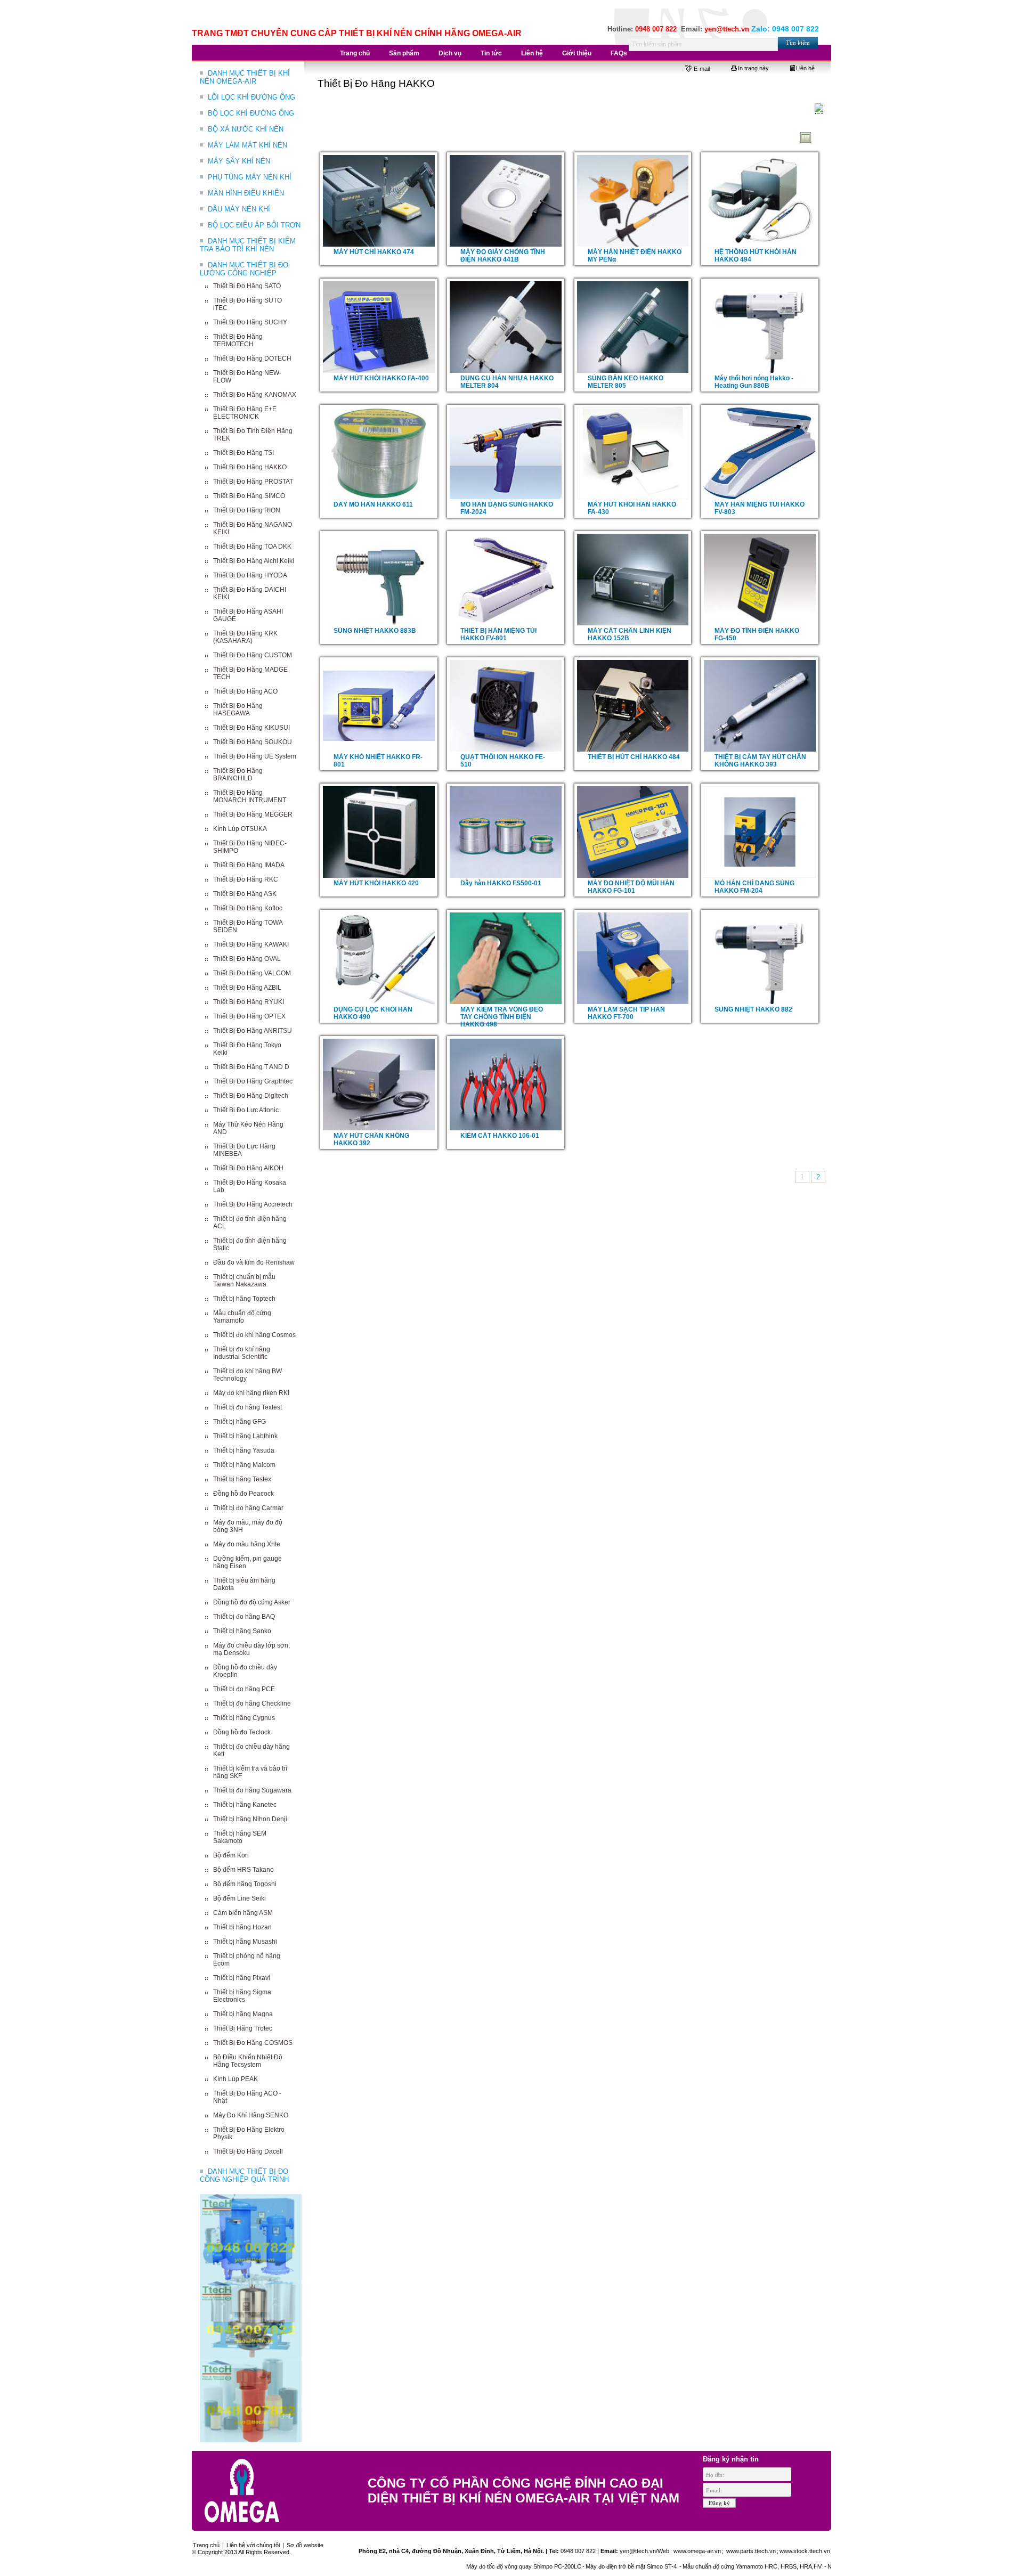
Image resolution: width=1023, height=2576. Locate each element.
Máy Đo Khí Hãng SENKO (251, 2115)
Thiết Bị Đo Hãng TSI (243, 453)
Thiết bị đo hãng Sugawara (252, 1790)
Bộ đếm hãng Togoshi (245, 1884)
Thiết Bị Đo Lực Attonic (246, 1110)
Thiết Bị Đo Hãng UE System (255, 756)
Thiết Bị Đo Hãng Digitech (251, 1096)
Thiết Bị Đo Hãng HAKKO (250, 467)
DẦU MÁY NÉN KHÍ (239, 209)
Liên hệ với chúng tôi (253, 2545)
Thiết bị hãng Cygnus (244, 1718)
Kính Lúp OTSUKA (240, 829)
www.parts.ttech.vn (751, 2551)
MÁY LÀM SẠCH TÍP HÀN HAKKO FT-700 (626, 1013)
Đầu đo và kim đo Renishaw (254, 1262)
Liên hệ (805, 68)
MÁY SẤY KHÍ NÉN (239, 161)
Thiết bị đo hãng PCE (244, 1689)
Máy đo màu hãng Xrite (247, 1544)
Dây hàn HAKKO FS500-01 (501, 883)
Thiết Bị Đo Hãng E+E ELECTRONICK (245, 413)
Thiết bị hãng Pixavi (242, 1978)
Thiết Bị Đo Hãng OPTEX (249, 1016)
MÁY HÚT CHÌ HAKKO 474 (374, 252)
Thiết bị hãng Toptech (244, 1299)
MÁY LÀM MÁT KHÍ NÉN (247, 145)
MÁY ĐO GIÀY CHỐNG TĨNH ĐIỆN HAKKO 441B (503, 256)
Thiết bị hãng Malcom (244, 1465)
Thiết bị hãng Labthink (245, 1436)
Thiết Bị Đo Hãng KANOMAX (255, 395)
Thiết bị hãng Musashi (245, 1942)
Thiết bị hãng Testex (242, 1479)
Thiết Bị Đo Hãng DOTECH (252, 358)
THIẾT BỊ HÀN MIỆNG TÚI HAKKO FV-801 (498, 634)
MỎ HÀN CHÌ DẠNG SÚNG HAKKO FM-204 (754, 887)
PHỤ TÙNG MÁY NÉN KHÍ (250, 177)
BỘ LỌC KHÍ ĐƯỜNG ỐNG (251, 113)
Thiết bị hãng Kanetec (245, 1805)
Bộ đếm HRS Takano (243, 1870)
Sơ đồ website (305, 2545)
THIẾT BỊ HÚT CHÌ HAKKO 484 (634, 757)
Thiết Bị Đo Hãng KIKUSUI (251, 728)
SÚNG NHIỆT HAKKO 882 (753, 1009)
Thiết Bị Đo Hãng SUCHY (250, 322)
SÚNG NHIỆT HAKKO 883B (375, 631)
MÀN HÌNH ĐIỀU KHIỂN (246, 193)
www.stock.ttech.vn (805, 2551)
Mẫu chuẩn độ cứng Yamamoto (242, 1317)
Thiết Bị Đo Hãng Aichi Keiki (254, 561)
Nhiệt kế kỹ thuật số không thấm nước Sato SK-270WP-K (829, 2566)
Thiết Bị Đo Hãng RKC (246, 879)
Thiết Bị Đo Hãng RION (247, 510)
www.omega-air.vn (696, 2551)
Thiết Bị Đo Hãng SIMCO (249, 496)
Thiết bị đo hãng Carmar (248, 1508)
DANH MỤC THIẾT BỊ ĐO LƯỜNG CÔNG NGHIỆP (244, 269)
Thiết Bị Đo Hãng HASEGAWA (238, 710)
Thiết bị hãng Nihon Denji (250, 1819)
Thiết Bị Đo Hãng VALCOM (252, 973)
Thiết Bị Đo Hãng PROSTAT (253, 482)
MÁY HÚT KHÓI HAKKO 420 (376, 883)
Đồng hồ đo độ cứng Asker (252, 1602)
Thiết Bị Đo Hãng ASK (245, 894)
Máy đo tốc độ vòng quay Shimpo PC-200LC (450, 2566)
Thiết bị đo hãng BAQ (244, 1617)
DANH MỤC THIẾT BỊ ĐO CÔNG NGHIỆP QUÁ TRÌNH (244, 2175)
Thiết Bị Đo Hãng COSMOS (253, 2043)
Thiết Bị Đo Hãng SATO (247, 286)
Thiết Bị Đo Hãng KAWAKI (251, 944)
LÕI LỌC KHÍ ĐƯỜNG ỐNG (251, 97)
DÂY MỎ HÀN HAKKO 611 (373, 504)
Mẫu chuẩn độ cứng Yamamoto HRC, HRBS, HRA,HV (679, 2566)
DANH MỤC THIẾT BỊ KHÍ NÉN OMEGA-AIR (245, 77)
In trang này (753, 68)
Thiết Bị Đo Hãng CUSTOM (253, 655)
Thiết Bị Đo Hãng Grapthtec (253, 1081)
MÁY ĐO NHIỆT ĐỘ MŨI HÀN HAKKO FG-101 (631, 887)
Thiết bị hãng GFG (239, 1422)
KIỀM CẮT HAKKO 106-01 (500, 1136)
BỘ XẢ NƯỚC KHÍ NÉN (246, 129)
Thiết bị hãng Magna (243, 2014)
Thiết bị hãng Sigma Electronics (242, 1996)
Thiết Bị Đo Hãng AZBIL (247, 988)
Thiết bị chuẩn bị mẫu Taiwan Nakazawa (244, 1281)
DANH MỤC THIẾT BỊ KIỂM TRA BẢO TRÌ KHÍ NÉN (248, 245)
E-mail (702, 69)
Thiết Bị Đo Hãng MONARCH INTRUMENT (250, 796)
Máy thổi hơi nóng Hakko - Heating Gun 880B (754, 382)
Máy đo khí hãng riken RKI (251, 1393)
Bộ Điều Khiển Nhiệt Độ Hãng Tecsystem (248, 2061)
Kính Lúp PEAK (236, 2079)
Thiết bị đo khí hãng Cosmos (254, 1335)
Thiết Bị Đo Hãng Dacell (248, 2151)
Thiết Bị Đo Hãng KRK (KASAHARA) (245, 637)
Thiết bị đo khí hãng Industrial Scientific (242, 1353)
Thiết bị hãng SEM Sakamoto (240, 1837)
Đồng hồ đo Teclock (242, 1732)
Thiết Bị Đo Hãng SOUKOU (253, 742)
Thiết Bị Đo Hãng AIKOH (248, 1168)
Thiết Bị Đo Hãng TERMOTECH (238, 340)
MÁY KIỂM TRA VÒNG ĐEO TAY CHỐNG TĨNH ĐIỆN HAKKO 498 (502, 1017)
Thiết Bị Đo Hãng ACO (245, 691)
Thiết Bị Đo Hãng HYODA (250, 575)
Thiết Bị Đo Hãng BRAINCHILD (238, 775)
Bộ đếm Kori (231, 1855)
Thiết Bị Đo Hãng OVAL (247, 959)
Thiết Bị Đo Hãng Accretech (253, 1204)
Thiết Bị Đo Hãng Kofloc (248, 908)
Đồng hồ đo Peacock (243, 1494)
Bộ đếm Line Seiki (239, 1898)
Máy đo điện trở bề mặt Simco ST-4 (558, 2566)
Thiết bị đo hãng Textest (247, 1407)
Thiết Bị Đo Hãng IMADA (249, 865)
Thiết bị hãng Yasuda (244, 1450)
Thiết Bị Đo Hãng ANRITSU (253, 1031)
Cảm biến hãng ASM (243, 1913)
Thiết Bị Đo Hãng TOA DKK (252, 547)
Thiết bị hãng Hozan (242, 1927)
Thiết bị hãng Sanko (242, 1631)
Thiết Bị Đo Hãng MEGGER (253, 814)
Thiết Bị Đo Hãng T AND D (251, 1067)
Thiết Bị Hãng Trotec (243, 2028)
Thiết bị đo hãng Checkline (252, 1703)
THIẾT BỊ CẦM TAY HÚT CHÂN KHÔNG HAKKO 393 (760, 761)
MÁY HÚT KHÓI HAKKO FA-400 (381, 378)
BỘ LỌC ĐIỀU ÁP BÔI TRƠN (254, 225)
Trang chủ (206, 2545)
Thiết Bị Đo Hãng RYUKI (249, 1002)
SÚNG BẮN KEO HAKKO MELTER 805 (626, 382)
